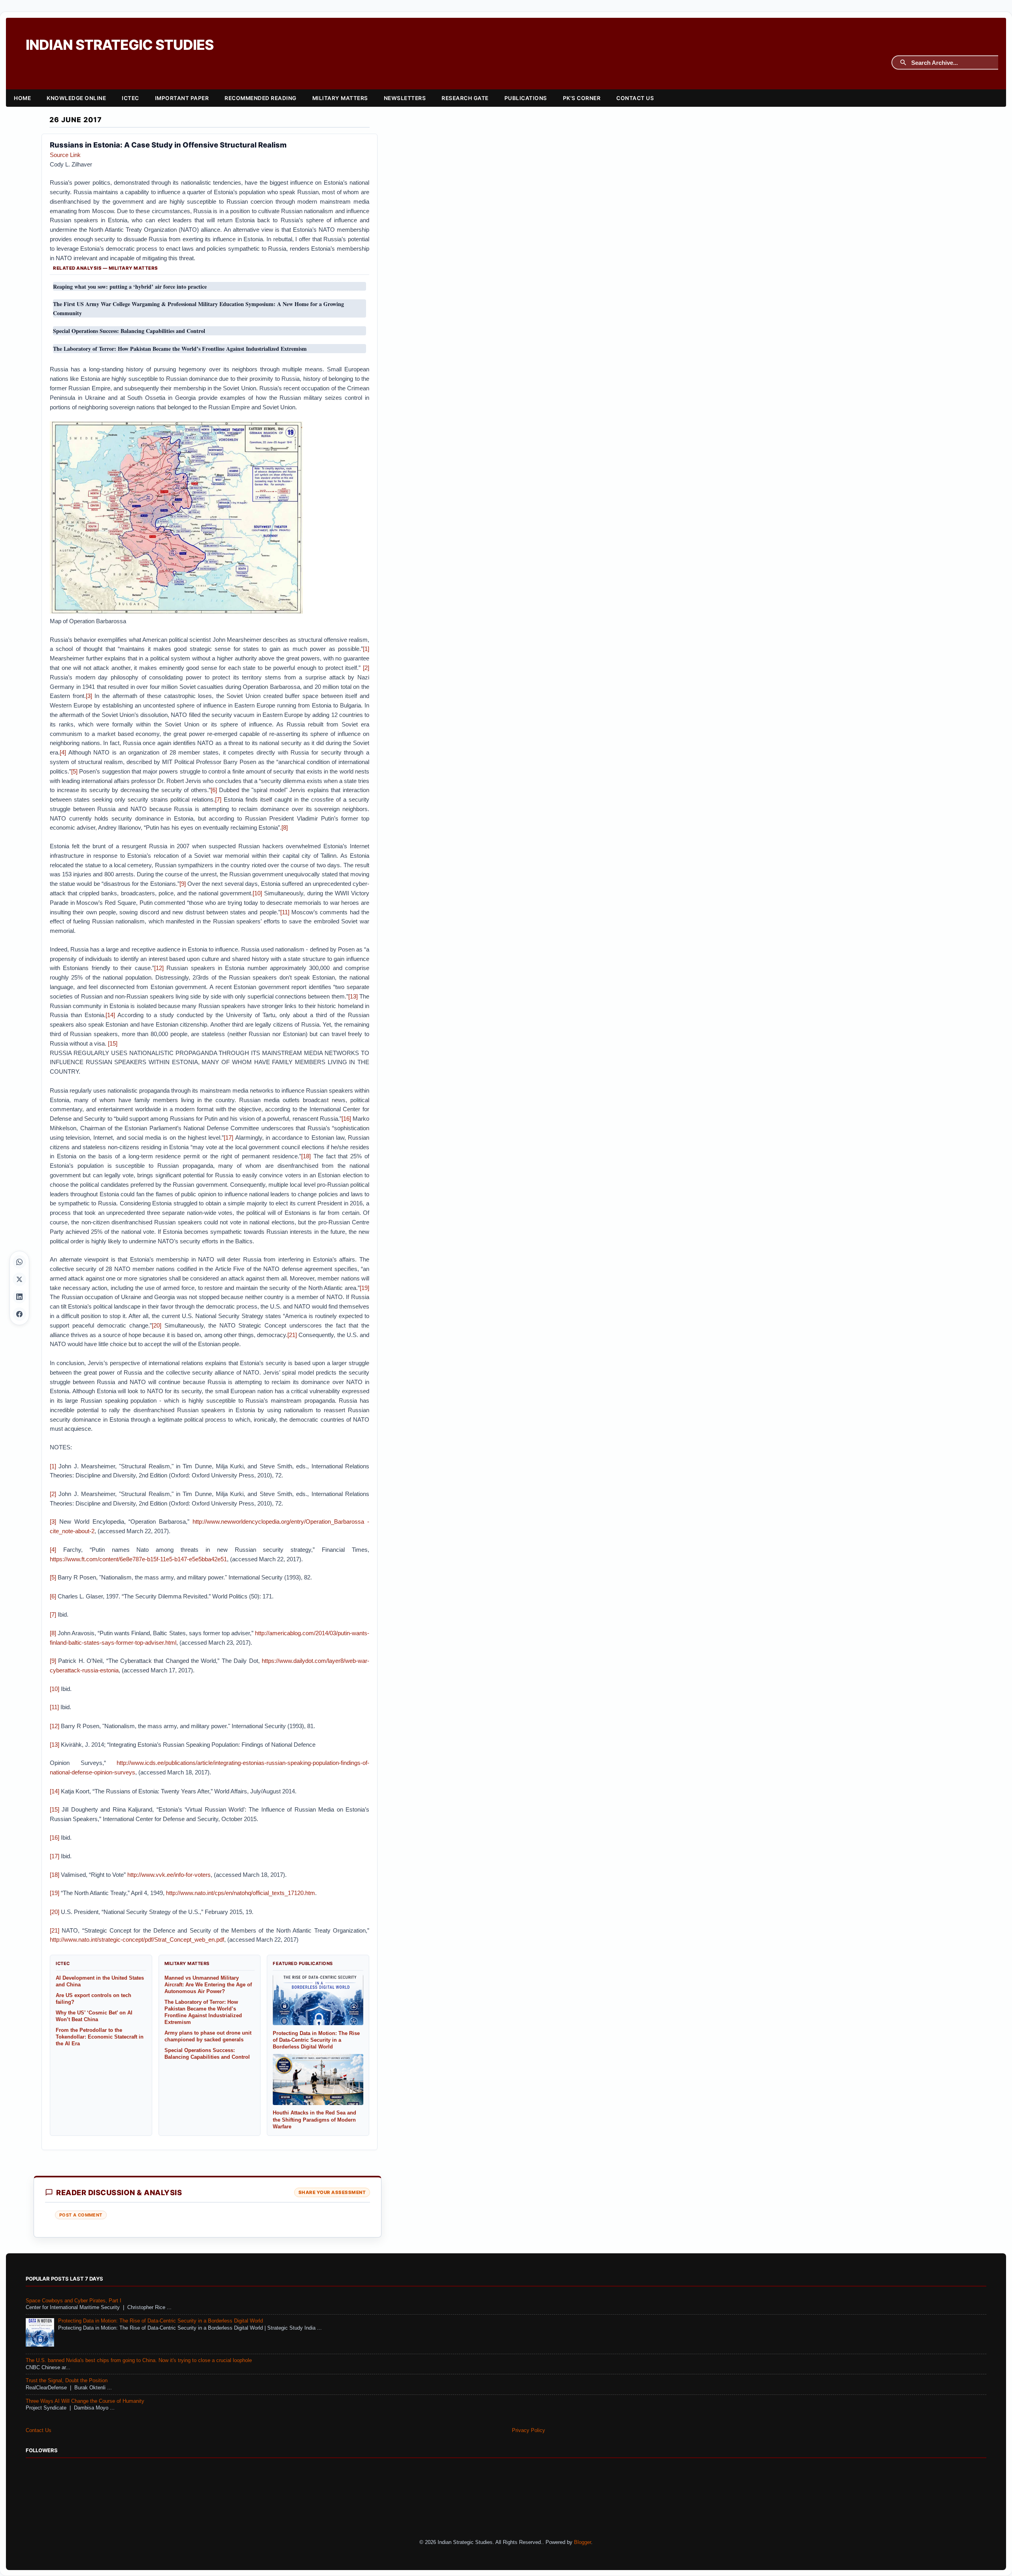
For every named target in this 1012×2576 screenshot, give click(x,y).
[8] (285, 827)
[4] (63, 752)
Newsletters (405, 98)
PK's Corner (582, 98)
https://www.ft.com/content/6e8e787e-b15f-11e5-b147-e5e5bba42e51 (138, 1559)
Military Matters (340, 98)
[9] (183, 884)
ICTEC (130, 98)
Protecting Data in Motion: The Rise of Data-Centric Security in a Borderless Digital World (160, 2321)
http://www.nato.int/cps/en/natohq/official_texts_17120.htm (241, 1893)
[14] (110, 1015)
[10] (257, 893)
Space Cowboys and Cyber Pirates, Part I (74, 2301)
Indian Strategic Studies (120, 45)
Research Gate (465, 98)
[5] (74, 771)
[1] (366, 649)
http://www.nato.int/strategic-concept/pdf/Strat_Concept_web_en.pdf (137, 1940)
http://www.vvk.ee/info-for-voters (169, 1875)
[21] (292, 1335)
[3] (89, 696)
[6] (214, 790)
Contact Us (635, 98)
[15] (113, 1043)
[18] (306, 1156)
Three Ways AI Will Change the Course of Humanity (85, 2401)
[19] (364, 1288)
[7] (218, 799)
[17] (228, 1138)
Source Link (65, 155)
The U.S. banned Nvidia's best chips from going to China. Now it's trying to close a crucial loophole (139, 2360)
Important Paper (182, 98)
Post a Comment (81, 2215)
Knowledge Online (76, 98)
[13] (353, 996)
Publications (526, 98)
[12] (159, 968)
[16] (346, 1119)
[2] (366, 668)
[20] (157, 1325)
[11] (285, 912)
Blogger (582, 2542)
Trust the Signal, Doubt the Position (67, 2381)
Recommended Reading (261, 98)
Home (22, 98)
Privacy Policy (529, 2430)
